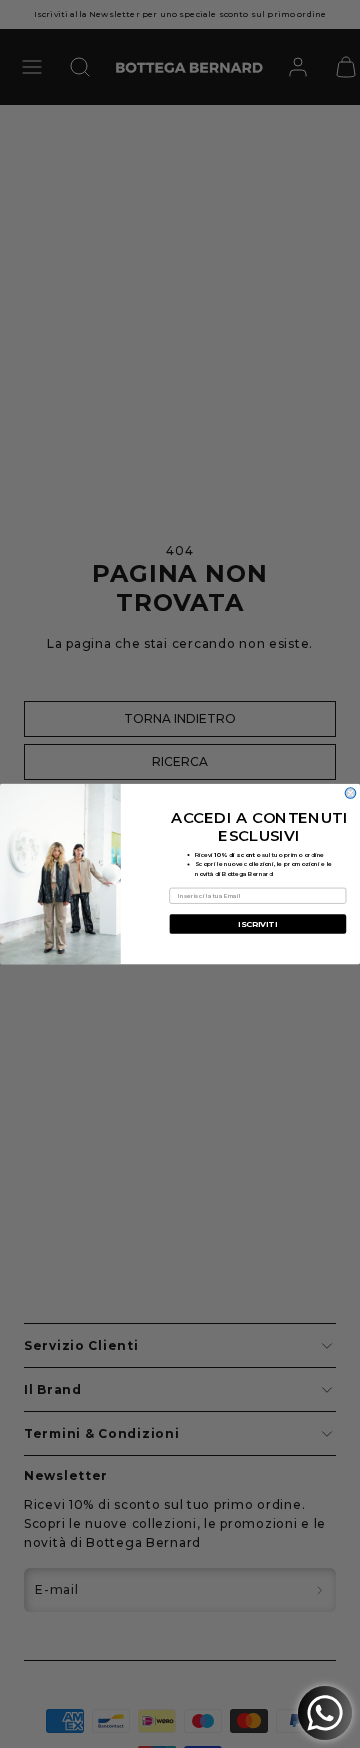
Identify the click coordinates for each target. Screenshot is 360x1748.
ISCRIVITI (257, 924)
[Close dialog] (350, 793)
